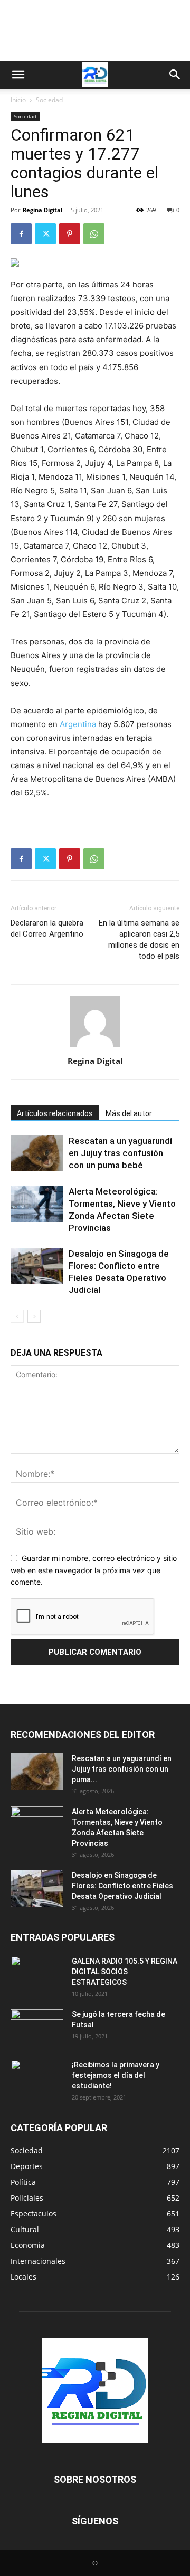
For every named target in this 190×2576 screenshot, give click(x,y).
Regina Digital (42, 210)
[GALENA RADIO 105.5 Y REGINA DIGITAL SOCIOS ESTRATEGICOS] (37, 1974)
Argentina (78, 724)
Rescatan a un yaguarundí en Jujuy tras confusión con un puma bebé (120, 1153)
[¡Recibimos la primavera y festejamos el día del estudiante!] (37, 2078)
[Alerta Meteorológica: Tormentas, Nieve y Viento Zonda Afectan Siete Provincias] (37, 1204)
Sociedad (49, 100)
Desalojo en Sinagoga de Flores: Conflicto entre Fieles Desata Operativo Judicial (122, 1886)
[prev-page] (17, 1316)
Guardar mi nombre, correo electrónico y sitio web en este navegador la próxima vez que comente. (94, 1570)
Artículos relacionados (55, 1113)
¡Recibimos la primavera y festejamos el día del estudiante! (116, 2075)
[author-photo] (95, 1046)
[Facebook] (21, 234)
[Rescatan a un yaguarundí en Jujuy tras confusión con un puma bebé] (37, 1153)
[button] (18, 75)
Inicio (18, 100)
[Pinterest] (70, 234)
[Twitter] (45, 234)
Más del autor (129, 1113)
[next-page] (34, 1316)
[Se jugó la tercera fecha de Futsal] (37, 2027)
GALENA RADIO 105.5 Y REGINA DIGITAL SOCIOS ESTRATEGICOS (125, 1972)
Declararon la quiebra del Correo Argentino (47, 928)
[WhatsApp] (94, 234)
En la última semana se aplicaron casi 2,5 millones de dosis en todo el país (139, 939)
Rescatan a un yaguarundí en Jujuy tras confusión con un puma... (122, 1769)
